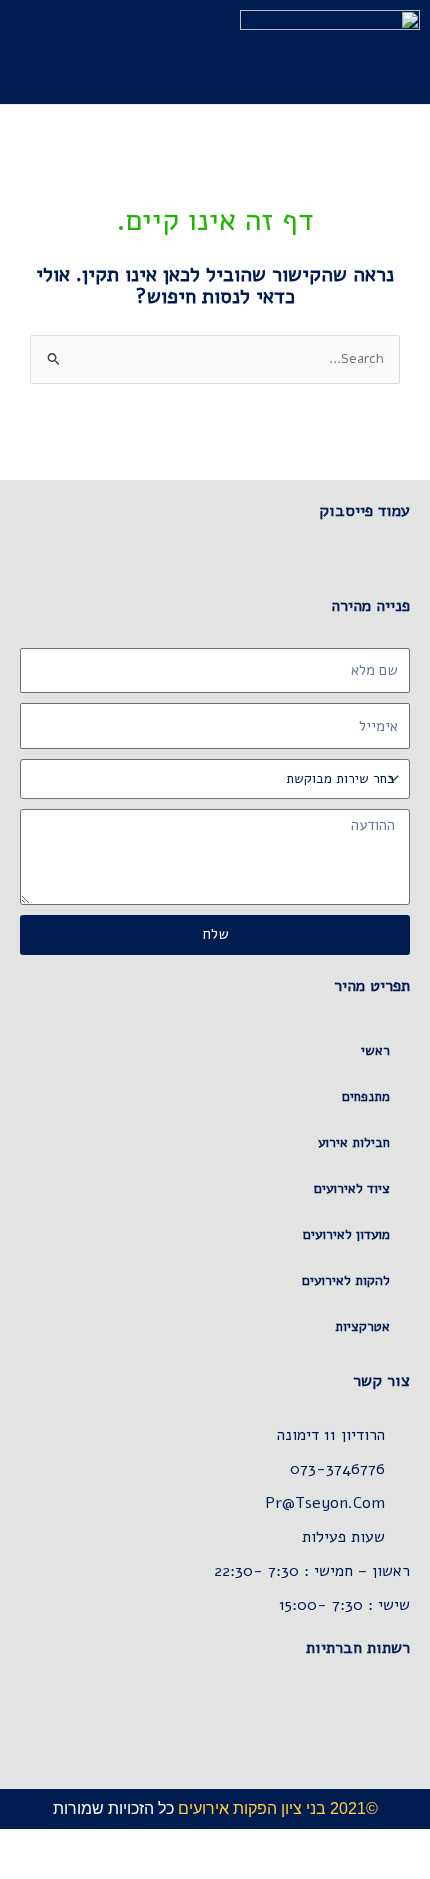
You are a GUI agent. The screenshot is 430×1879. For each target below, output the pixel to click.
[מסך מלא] (366, 1844)
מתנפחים (366, 1096)
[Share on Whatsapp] (360, 1719)
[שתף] (322, 1844)
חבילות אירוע (354, 1142)
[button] (195, 52)
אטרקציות (362, 1326)
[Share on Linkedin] (281, 1719)
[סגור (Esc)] (278, 1844)
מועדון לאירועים (346, 1234)
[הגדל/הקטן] (410, 1844)
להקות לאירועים (346, 1280)
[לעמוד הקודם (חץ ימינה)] (410, 1869)
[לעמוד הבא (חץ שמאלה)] (366, 1869)
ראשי (375, 1050)
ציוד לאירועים (352, 1188)
